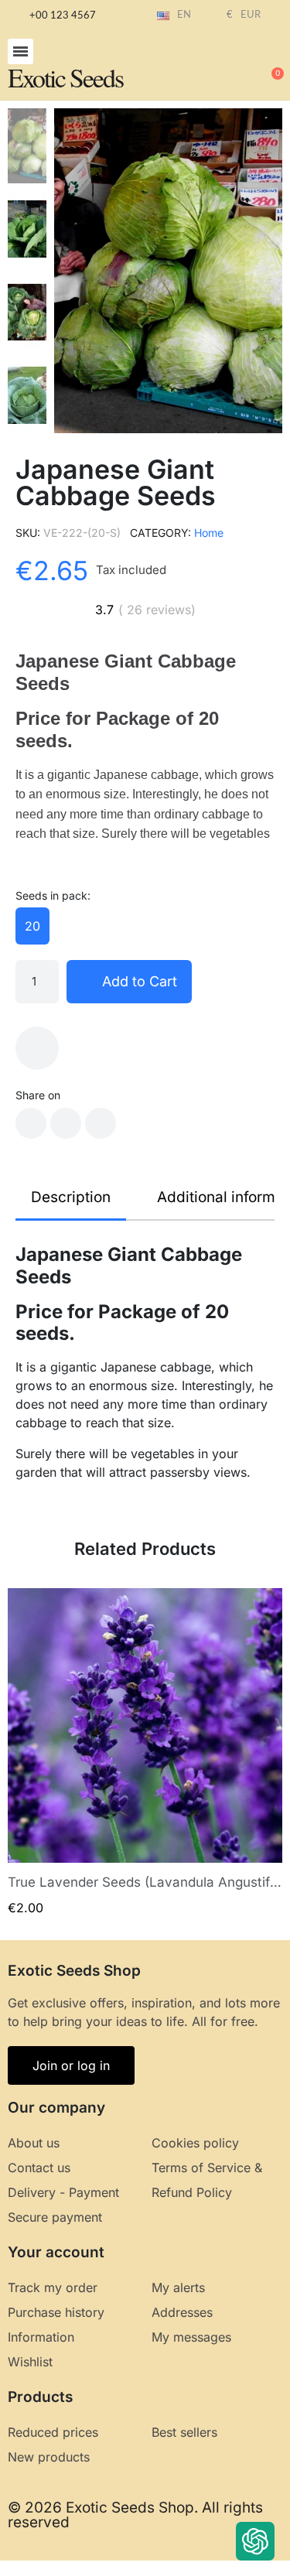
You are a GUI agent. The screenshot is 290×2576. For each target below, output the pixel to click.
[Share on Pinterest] (101, 1123)
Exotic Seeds (65, 77)
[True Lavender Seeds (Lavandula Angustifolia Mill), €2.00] (145, 1752)
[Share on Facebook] (31, 1123)
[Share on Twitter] (66, 1123)
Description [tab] (71, 1197)
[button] (20, 51)
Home (209, 533)
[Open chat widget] (255, 2541)
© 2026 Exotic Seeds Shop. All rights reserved (135, 2515)
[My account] (220, 67)
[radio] (32, 926)
